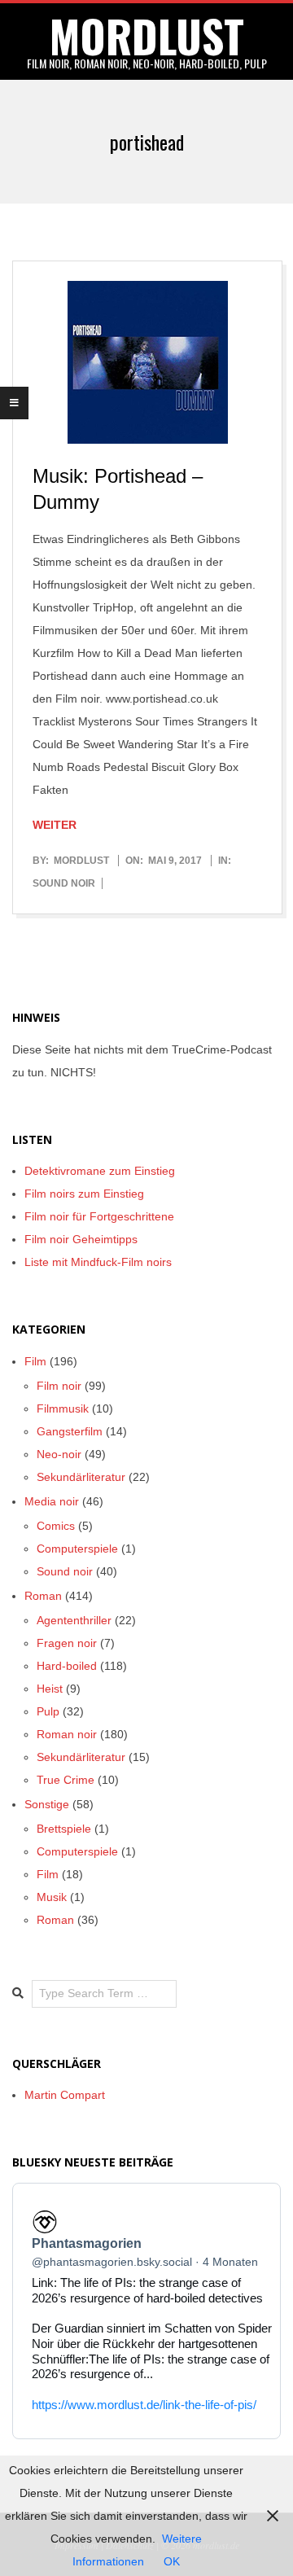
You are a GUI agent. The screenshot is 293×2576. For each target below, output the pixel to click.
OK (172, 2561)
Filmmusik (63, 1408)
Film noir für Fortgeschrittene (99, 1216)
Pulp (48, 1711)
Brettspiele (64, 1829)
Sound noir (64, 883)
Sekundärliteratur (81, 1477)
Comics (56, 1526)
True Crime (66, 1780)
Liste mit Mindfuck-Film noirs (98, 1262)
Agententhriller (74, 1620)
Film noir (59, 1386)
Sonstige (47, 1804)
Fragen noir (67, 1643)
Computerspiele (77, 1549)
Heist (50, 1689)
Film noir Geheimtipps (81, 1239)
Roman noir (67, 1734)
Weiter (55, 825)
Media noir (52, 1501)
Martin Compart (65, 2095)
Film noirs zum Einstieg (84, 1194)
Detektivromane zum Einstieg (100, 1171)
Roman (43, 1596)
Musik (52, 1897)
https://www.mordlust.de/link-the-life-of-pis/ (144, 2405)
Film (35, 1361)
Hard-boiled (67, 1666)
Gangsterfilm (70, 1431)
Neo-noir (59, 1454)
